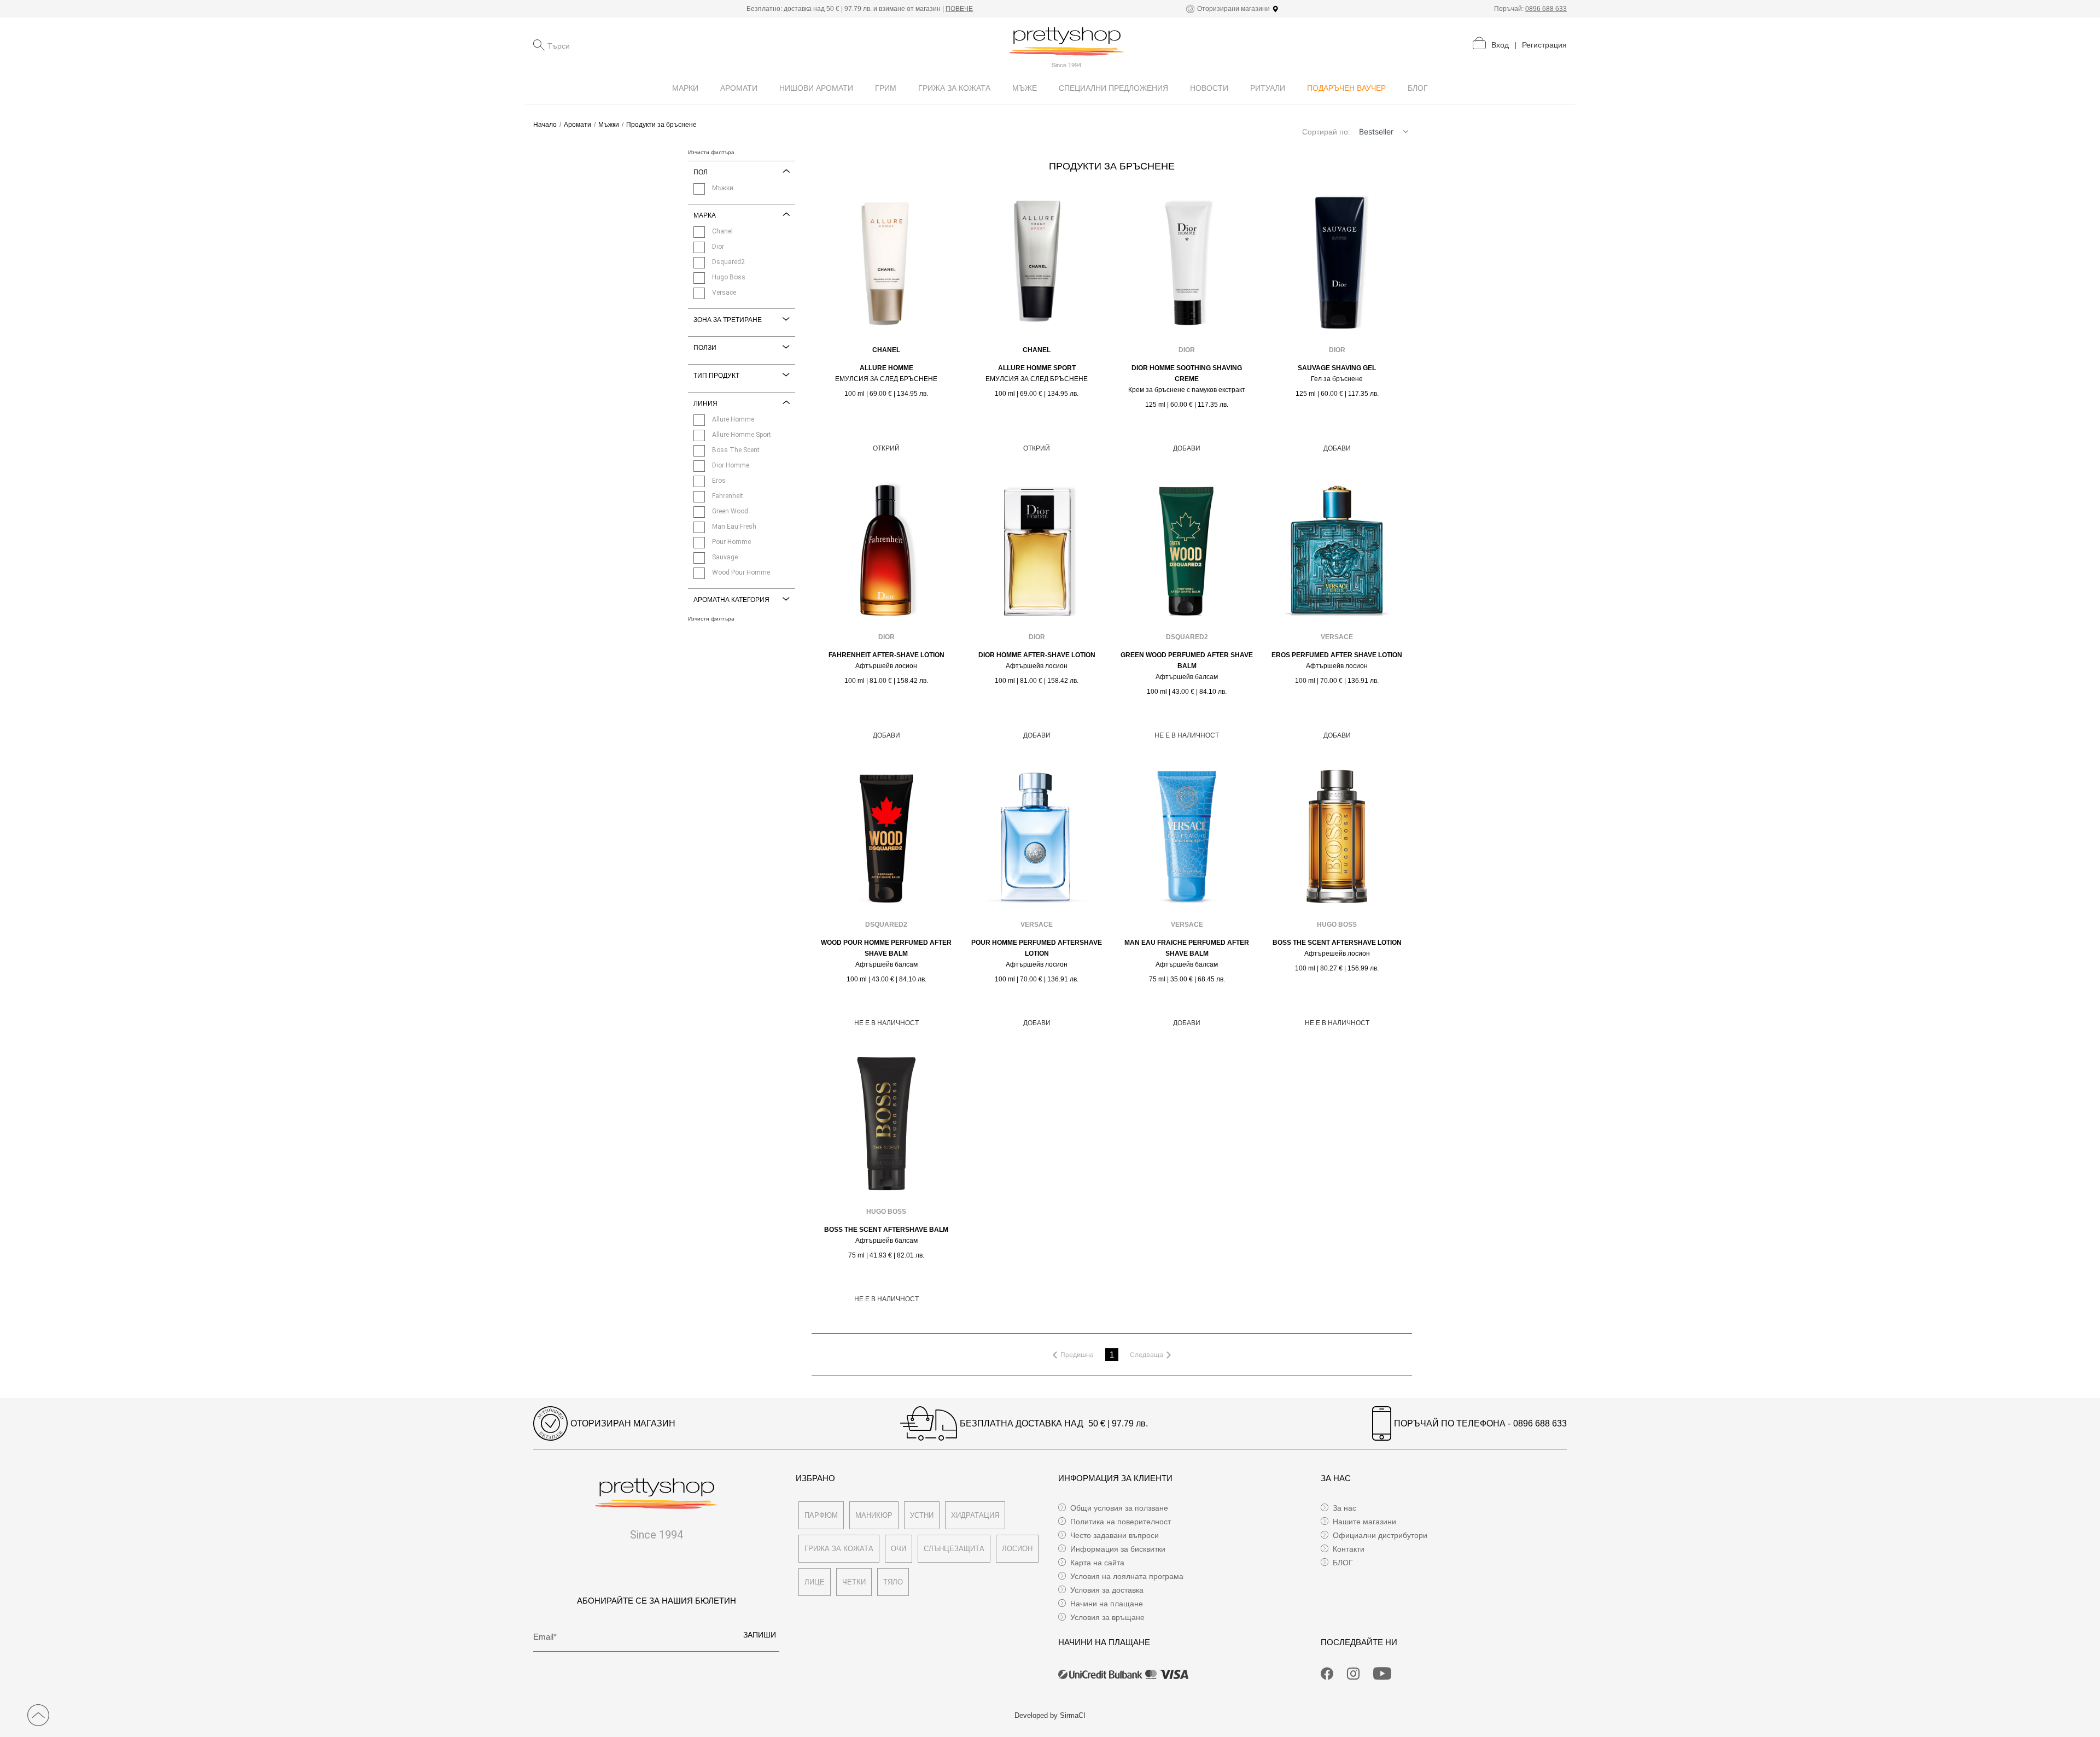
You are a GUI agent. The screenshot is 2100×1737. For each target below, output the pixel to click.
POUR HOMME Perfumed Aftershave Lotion (1037, 948)
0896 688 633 (1546, 9)
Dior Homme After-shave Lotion (1037, 655)
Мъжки (609, 125)
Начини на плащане (1107, 1604)
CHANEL (886, 350)
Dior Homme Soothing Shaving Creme (1187, 373)
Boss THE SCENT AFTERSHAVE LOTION (1337, 943)
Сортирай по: (1326, 132)
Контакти (1349, 1549)
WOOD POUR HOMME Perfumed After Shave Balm (886, 948)
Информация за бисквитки (1118, 1549)
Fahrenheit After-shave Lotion (886, 655)
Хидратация (975, 1515)
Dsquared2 (1187, 637)
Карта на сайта (1097, 1563)
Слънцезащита (954, 1549)
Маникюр (874, 1515)
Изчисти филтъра (711, 153)
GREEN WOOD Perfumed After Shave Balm (1187, 660)
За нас (1344, 1508)
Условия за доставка (1107, 1590)
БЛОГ (1343, 1563)
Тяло (893, 1582)
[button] (1405, 132)
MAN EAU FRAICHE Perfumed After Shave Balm (1187, 948)
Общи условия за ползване (1119, 1508)
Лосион (1017, 1549)
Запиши (760, 1635)
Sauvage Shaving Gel (1337, 368)
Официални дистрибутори (1380, 1535)
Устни (922, 1515)
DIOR (1187, 350)
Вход (1500, 45)
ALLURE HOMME (886, 368)
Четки (854, 1582)
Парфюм (821, 1515)
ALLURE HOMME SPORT (1037, 368)
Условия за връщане (1107, 1617)
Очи (899, 1549)
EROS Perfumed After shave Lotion (1337, 655)
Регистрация (1544, 45)
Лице (815, 1582)
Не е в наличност (1187, 735)
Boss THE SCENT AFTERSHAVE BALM (886, 1230)
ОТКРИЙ (886, 448)
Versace (1337, 637)
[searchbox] (602, 45)
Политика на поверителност (1121, 1522)
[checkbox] (699, 189)
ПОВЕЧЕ (959, 9)
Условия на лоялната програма (1127, 1576)
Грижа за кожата (839, 1549)
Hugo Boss (1337, 925)
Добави (1187, 448)
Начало (545, 125)
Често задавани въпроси (1115, 1535)
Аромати (577, 125)
